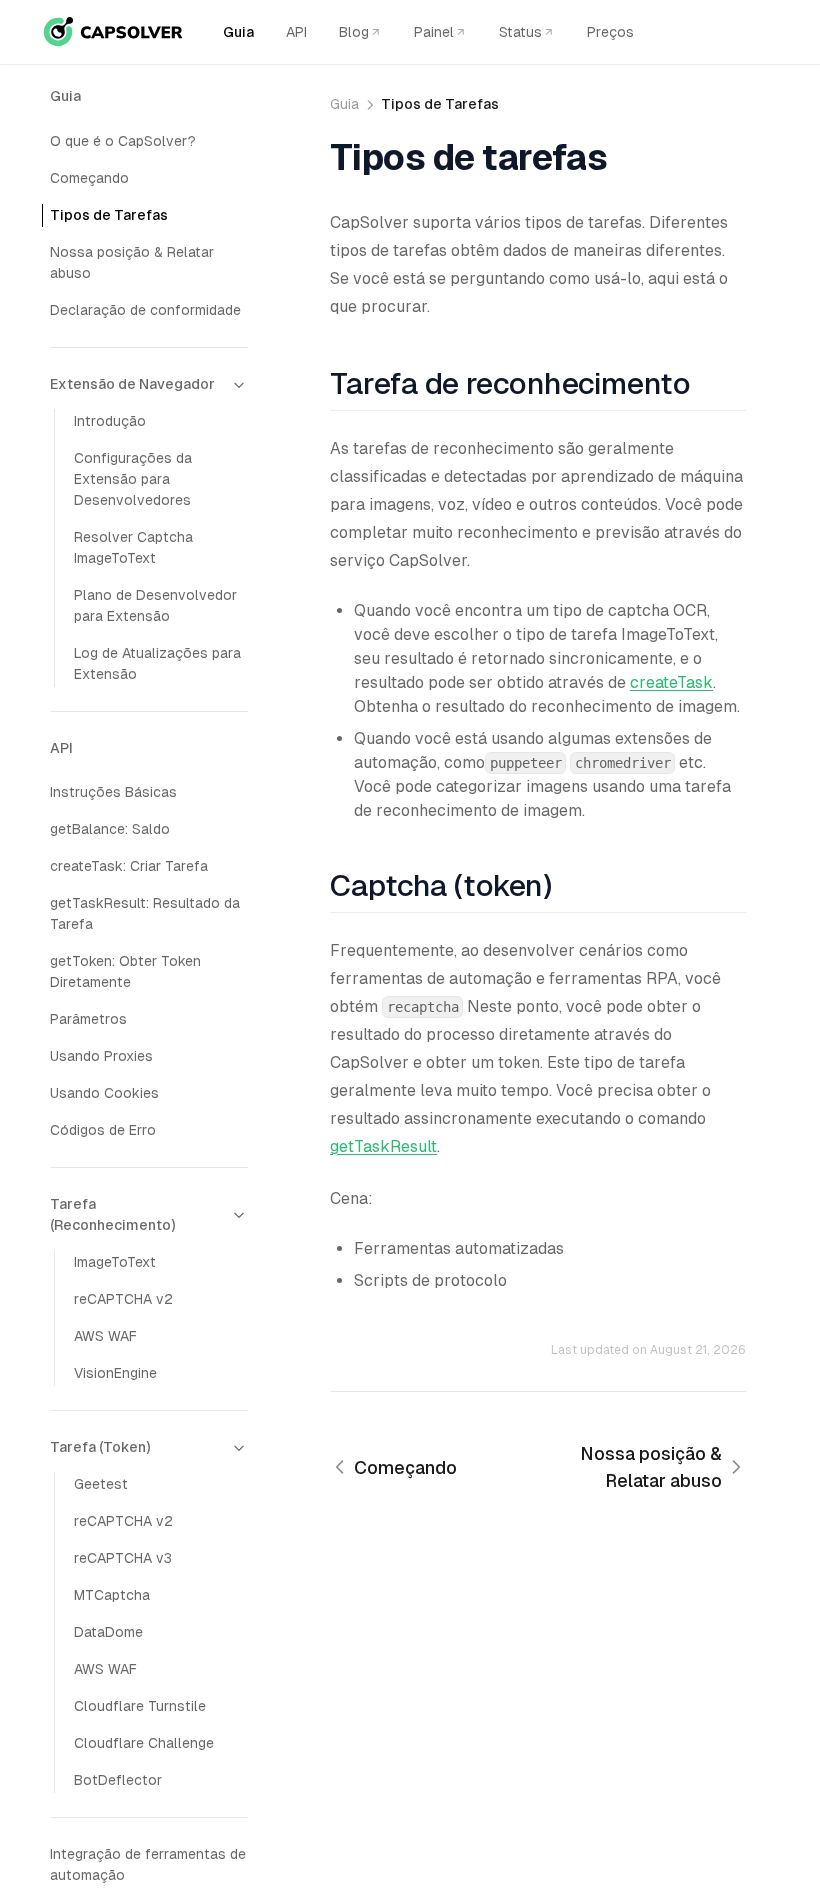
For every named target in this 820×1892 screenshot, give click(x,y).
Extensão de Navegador (132, 384)
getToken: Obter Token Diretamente (125, 971)
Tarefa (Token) (100, 1447)
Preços (610, 32)
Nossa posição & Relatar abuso (132, 262)
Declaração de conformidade (145, 310)
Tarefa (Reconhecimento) (112, 1214)
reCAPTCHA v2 (123, 1299)
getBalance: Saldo (110, 829)
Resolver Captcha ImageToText (133, 547)
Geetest (101, 1484)
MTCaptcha (112, 1595)
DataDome (108, 1632)
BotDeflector (118, 1780)
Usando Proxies (101, 1056)
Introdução (110, 421)
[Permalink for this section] (705, 383)
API (296, 32)
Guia (238, 32)
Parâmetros (88, 1019)
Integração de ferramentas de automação (148, 1864)
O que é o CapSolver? (123, 141)
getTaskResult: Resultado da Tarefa (145, 913)
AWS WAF (105, 1336)
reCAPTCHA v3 (123, 1558)
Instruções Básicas (113, 792)
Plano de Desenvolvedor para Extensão (155, 605)
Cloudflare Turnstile (140, 1706)
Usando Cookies (104, 1093)
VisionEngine (115, 1373)
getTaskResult (383, 1146)
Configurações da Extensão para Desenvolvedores (133, 479)
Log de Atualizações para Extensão (157, 663)
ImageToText (115, 1262)
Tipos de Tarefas (109, 215)
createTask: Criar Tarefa (129, 866)
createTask (671, 682)
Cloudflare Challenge (144, 1743)
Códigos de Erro (103, 1130)
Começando (89, 178)
